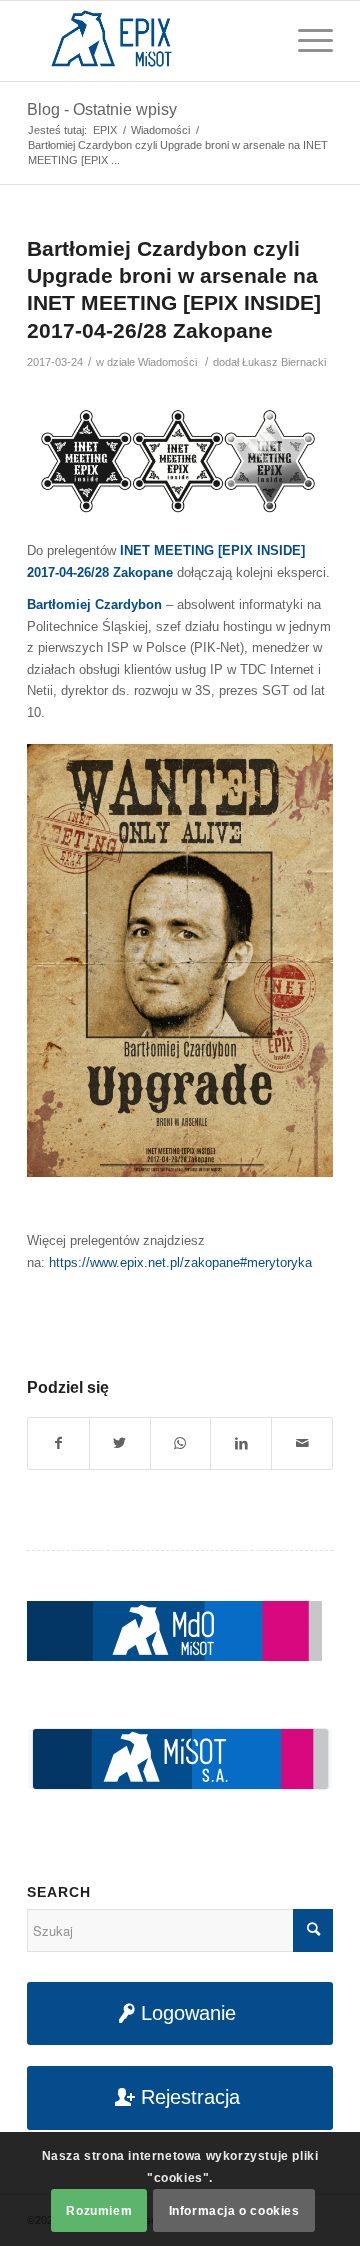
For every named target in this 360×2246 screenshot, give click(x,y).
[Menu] (305, 41)
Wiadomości (167, 362)
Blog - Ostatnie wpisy (102, 109)
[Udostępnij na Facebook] (58, 1443)
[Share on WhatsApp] (181, 1443)
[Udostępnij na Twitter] (120, 1443)
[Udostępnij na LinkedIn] (241, 1443)
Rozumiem (99, 2211)
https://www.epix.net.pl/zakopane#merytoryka (180, 1262)
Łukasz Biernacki (284, 362)
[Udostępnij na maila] (302, 1443)
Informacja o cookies (234, 2211)
